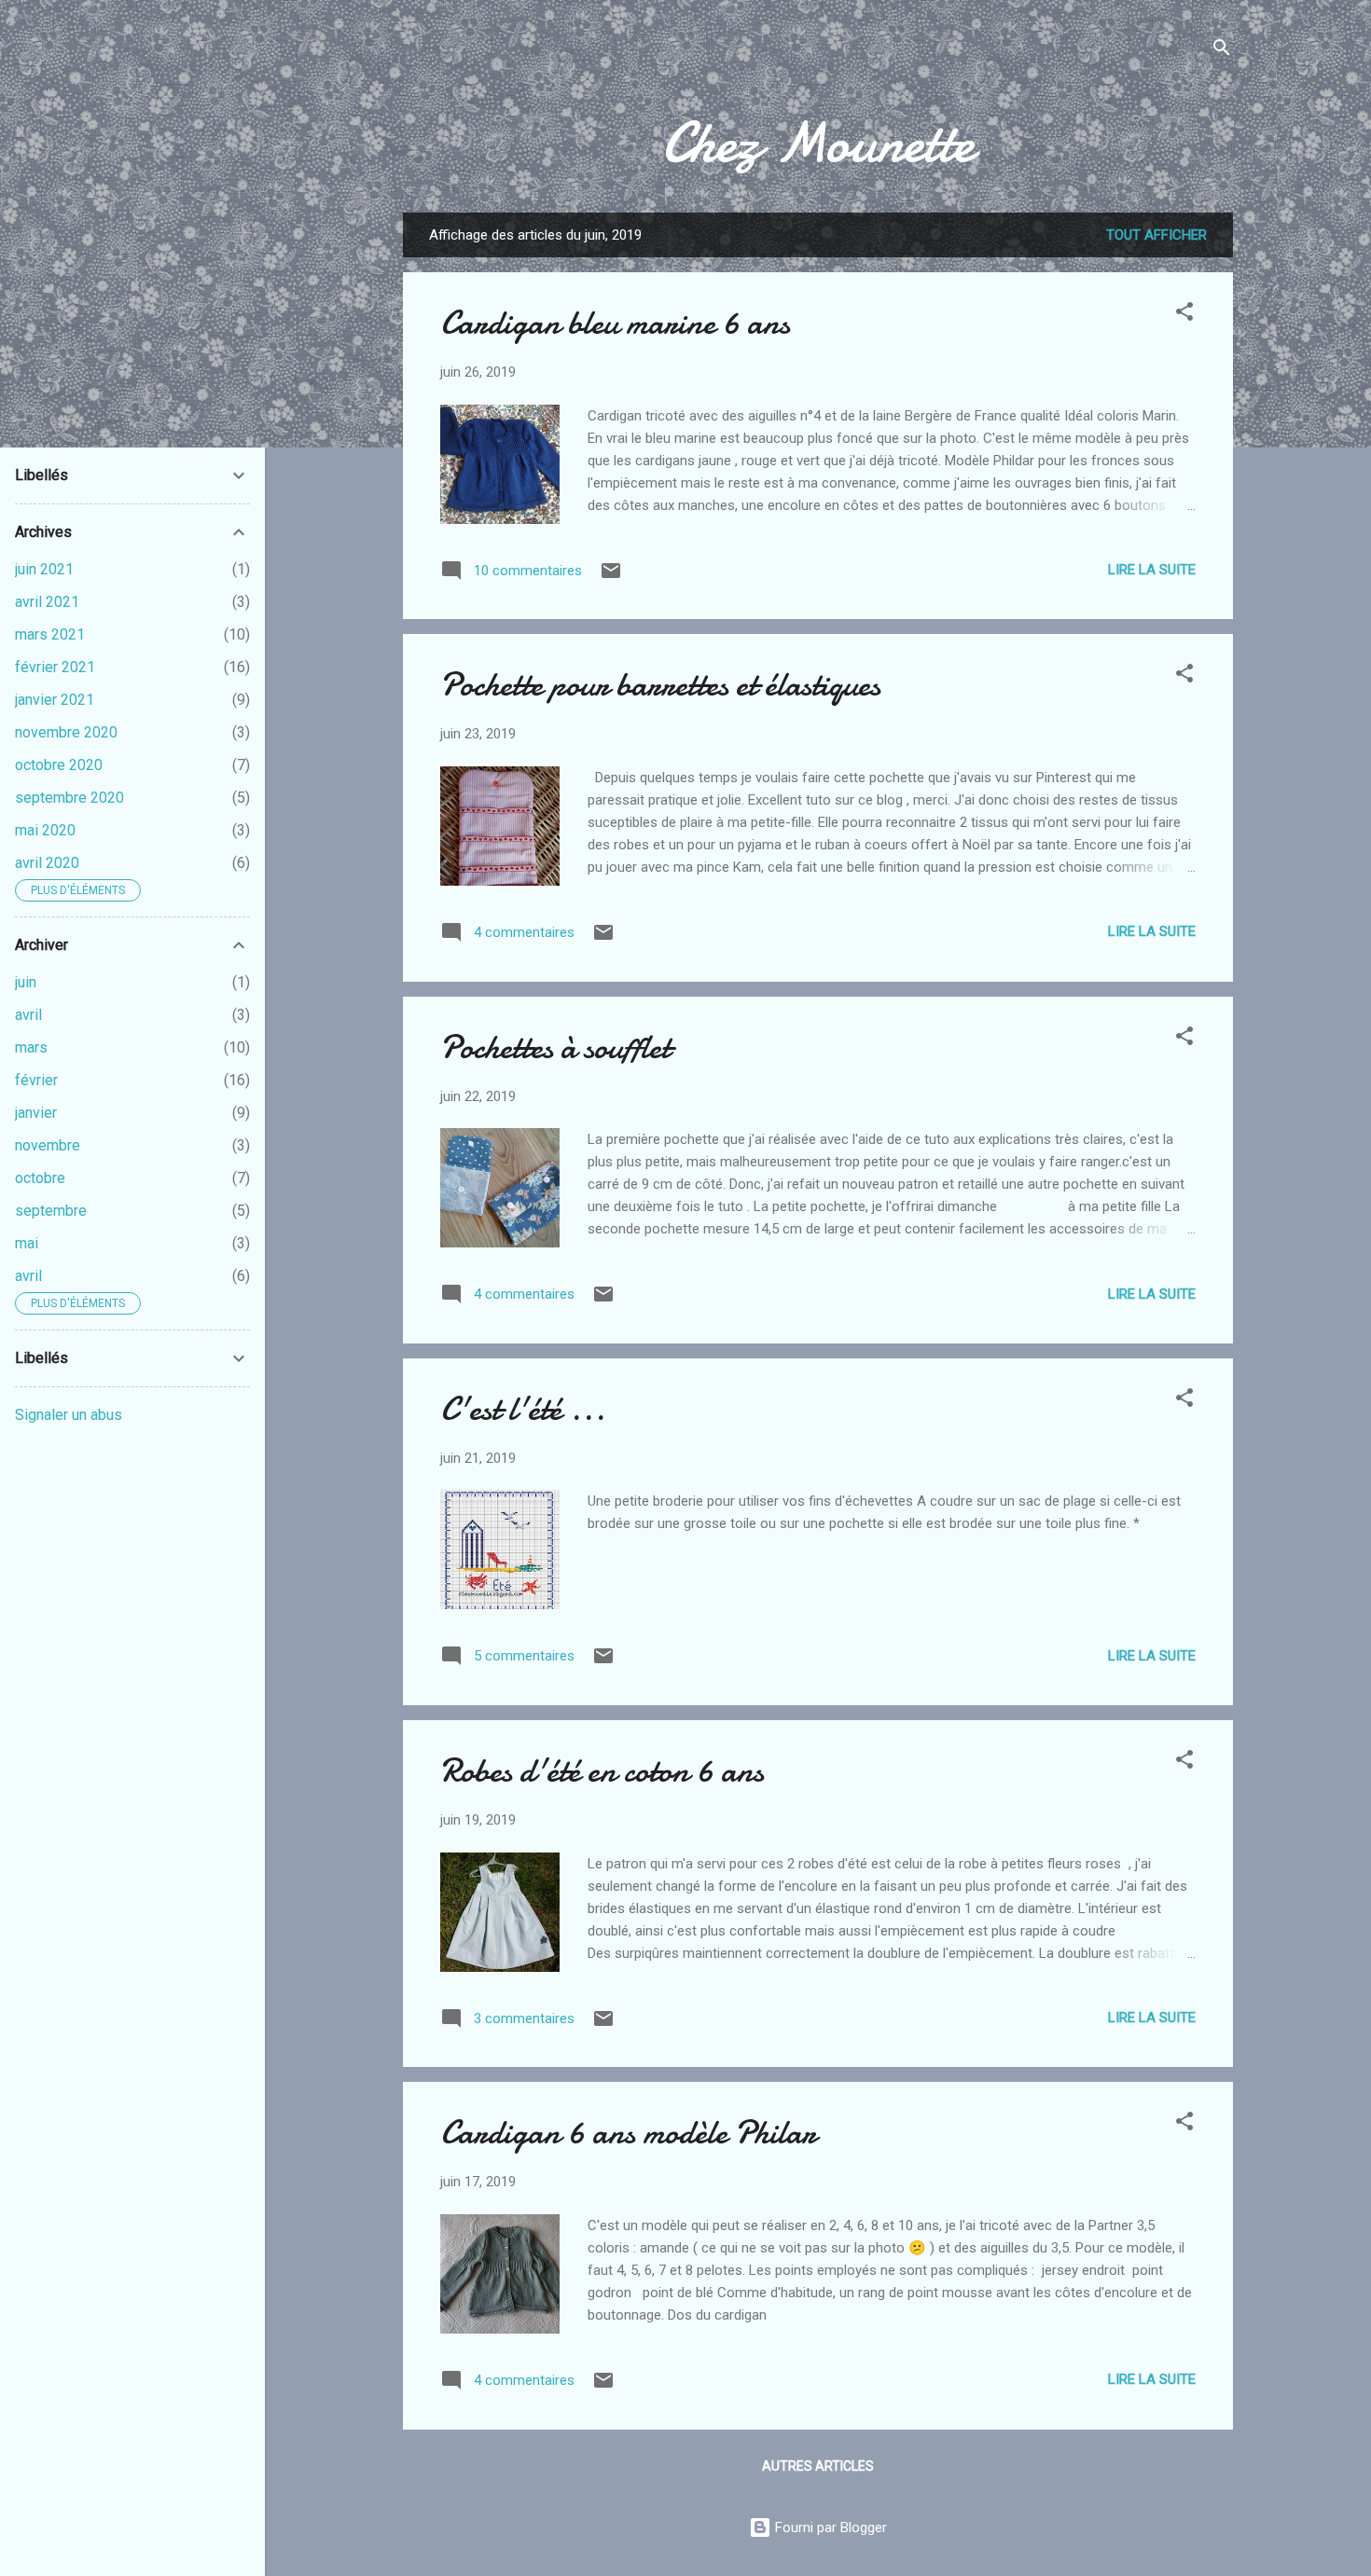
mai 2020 (45, 830)
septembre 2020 (69, 798)
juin (26, 982)
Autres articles (818, 2466)
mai (27, 1243)
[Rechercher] (1222, 51)
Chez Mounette (818, 143)
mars (31, 1047)
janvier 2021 (55, 700)
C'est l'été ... (523, 1409)
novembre (48, 1145)
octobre (40, 1178)
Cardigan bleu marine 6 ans (615, 323)
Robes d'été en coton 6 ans (602, 1771)
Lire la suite (1152, 570)
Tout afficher (1156, 235)
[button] (1184, 315)
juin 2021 (44, 569)
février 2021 (55, 667)
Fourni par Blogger (829, 2528)
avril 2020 (47, 863)
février (36, 1080)
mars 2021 (50, 634)
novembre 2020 (66, 732)
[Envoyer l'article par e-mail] (611, 577)
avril (28, 1015)
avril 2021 (47, 602)
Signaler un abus (69, 1415)
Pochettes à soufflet (555, 1047)
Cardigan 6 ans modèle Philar (628, 2133)
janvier (36, 1113)
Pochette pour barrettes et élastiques (660, 685)
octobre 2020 (59, 765)
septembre (51, 1211)
